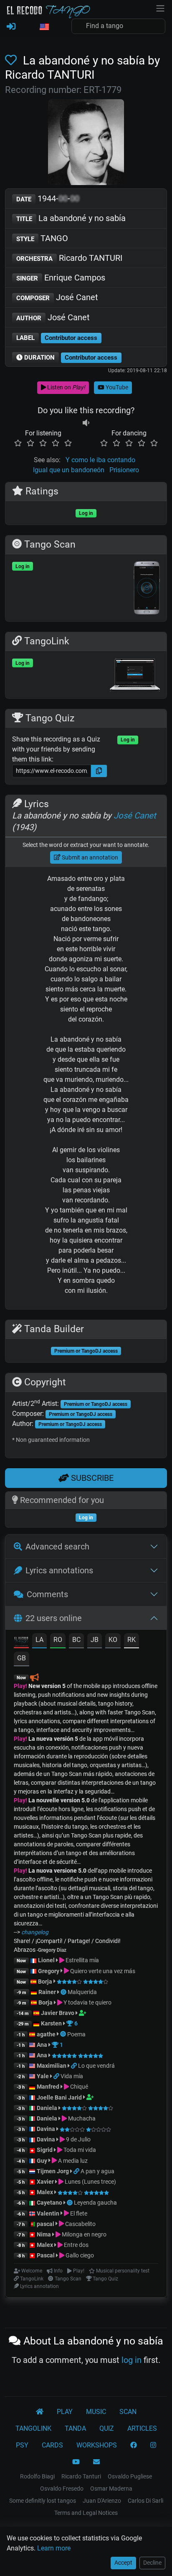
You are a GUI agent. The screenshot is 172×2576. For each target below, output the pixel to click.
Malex (45, 2192)
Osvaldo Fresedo (62, 2489)
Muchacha (81, 2118)
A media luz (72, 2161)
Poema (76, 2034)
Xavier (46, 2182)
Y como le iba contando (100, 460)
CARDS (52, 2445)
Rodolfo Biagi (37, 2476)
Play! (20, 1686)
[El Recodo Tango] (40, 2412)
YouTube (116, 387)
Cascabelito (80, 2224)
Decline (152, 2563)
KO (113, 1640)
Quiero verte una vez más (102, 1971)
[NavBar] (160, 8)
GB (21, 1658)
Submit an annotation (89, 857)
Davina (46, 2129)
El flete (78, 2213)
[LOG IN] (11, 27)
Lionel (47, 1960)
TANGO (42, 238)
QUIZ (107, 2428)
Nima (44, 2234)
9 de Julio (78, 2139)
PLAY (65, 2412)
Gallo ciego (79, 2255)
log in (132, 2360)
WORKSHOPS (97, 2445)
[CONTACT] (96, 2462)
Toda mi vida (79, 2150)
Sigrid (45, 2150)
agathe (46, 2034)
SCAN (128, 2412)
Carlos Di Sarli (145, 2501)
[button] (44, 27)
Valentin (48, 2213)
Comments (47, 1594)
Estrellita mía (82, 1960)
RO (58, 1640)
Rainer (47, 1992)
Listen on (66, 387)
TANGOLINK (33, 2428)
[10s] (86, 423)
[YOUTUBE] (76, 2462)
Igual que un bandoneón (69, 470)
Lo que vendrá (96, 2066)
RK (132, 1640)
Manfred (48, 2087)
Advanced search (57, 1547)
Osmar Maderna (111, 2489)
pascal (46, 2224)
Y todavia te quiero (87, 2002)
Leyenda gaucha (95, 2203)
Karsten (51, 2023)
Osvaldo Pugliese (130, 2476)
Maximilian (52, 2066)
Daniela (48, 2108)
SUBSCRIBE (91, 1478)
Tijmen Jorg (53, 2171)
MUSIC (96, 2412)
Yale (43, 2076)
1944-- (48, 198)
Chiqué (78, 2087)
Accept (123, 2563)
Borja (45, 1982)
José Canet (57, 297)
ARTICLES (142, 2428)
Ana (42, 2045)
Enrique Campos (61, 278)
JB (95, 1640)
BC (76, 1640)
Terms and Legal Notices (86, 2513)
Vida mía (72, 2076)
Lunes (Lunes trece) (90, 2182)
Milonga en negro (83, 2234)
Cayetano (49, 2203)
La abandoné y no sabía (71, 218)
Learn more (54, 2548)
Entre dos (76, 2245)
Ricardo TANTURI (69, 258)
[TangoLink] (75, 2066)
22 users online (54, 1618)
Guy (42, 2161)
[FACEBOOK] (134, 2445)
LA (39, 1640)
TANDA (75, 2428)
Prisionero (124, 470)
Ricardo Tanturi (81, 2476)
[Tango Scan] (64, 1992)
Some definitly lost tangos (43, 2501)
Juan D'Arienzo (102, 2501)
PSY (22, 2445)
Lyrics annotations (59, 1570)
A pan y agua (97, 2171)
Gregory (49, 1971)
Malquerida (82, 1992)
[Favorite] (13, 60)
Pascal (46, 2255)
